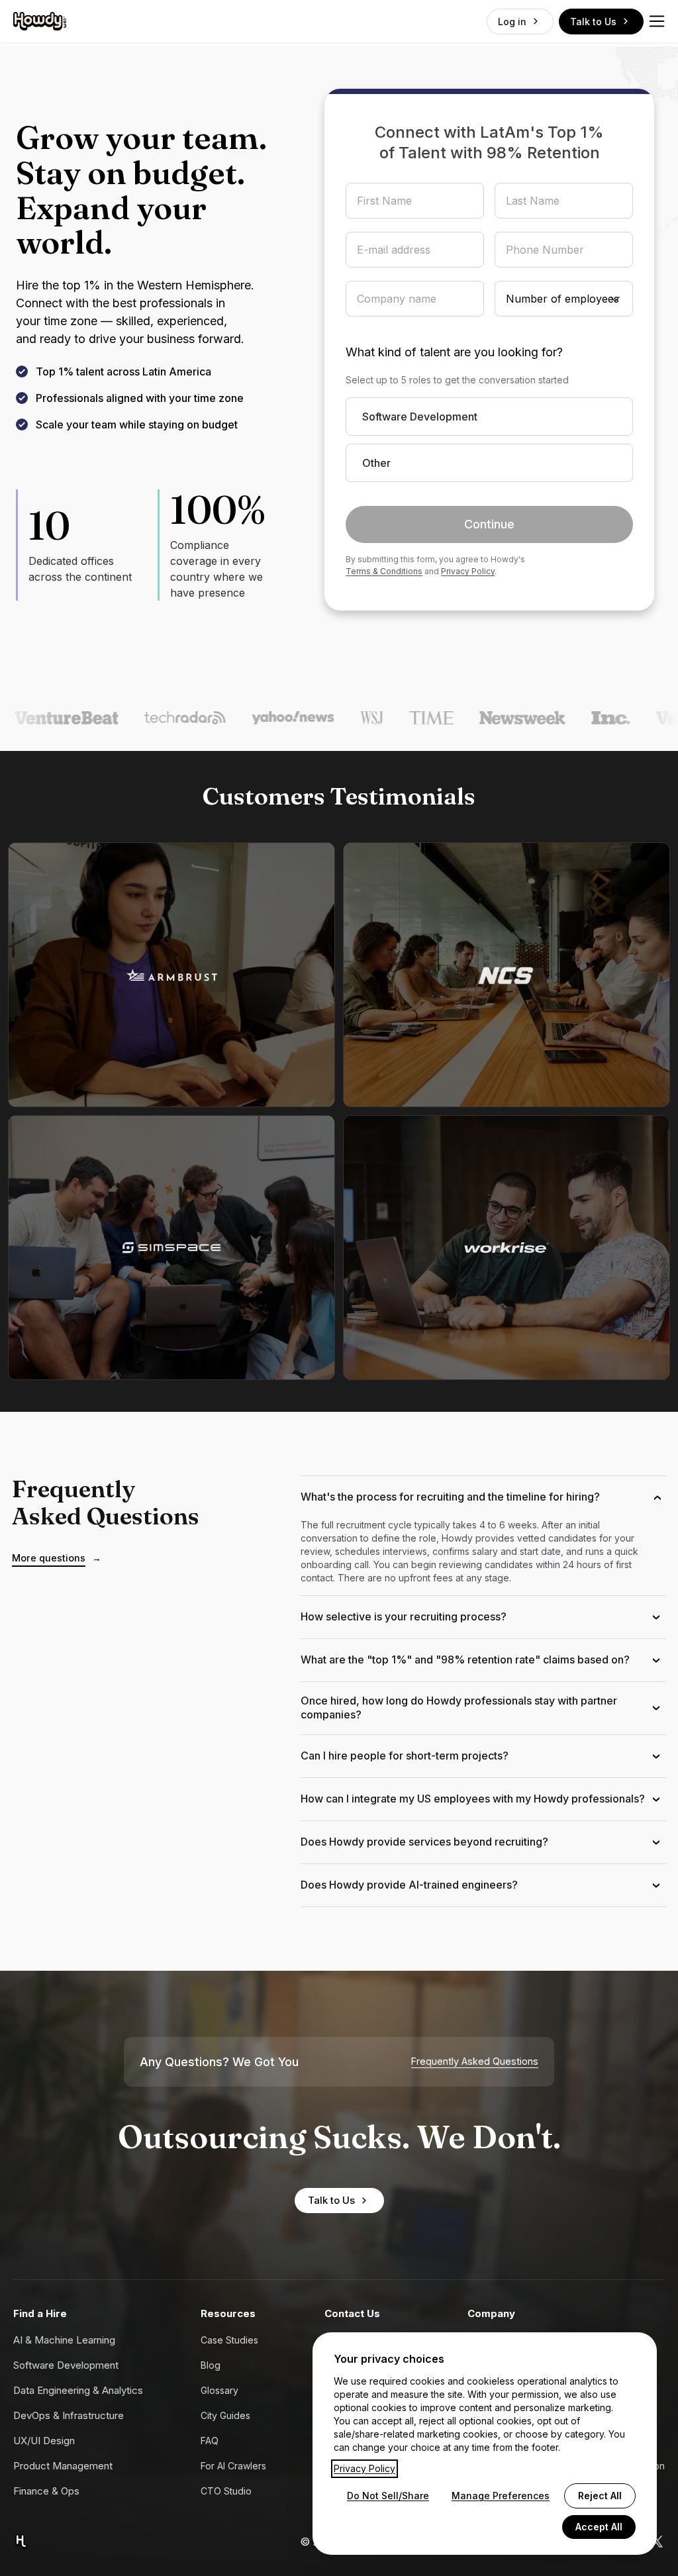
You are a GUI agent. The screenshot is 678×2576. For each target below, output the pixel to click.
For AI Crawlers (233, 2466)
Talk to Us (593, 22)
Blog (211, 2365)
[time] (393, 718)
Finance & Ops (46, 2491)
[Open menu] (657, 21)
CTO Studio (226, 2491)
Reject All (600, 2496)
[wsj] (334, 718)
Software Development (66, 2365)
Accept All (599, 2527)
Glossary (219, 2390)
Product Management (63, 2466)
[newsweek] (485, 718)
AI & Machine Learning (64, 2340)
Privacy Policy (468, 571)
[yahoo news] (255, 718)
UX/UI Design (44, 2441)
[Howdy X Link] (657, 2542)
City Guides (225, 2415)
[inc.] (573, 718)
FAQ (210, 2441)
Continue (489, 524)
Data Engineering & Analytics (78, 2390)
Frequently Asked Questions (475, 2061)
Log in (512, 22)
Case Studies (229, 2340)
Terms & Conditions (384, 571)
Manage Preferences (501, 2496)
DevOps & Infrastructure (69, 2415)
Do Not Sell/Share (388, 2496)
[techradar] (147, 718)
